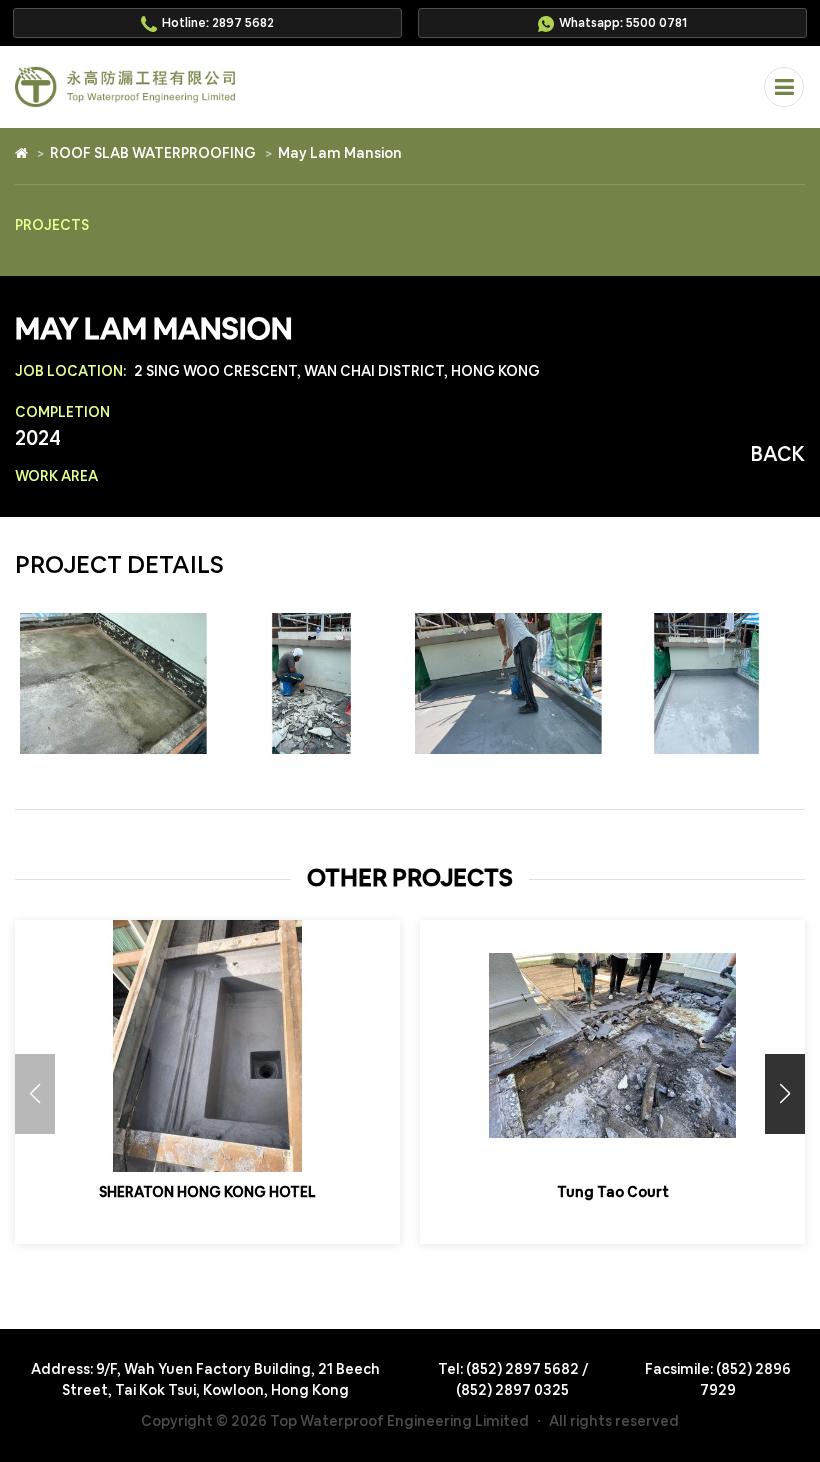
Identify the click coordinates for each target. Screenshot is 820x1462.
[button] (785, 1094)
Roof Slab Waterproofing (153, 153)
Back (778, 454)
